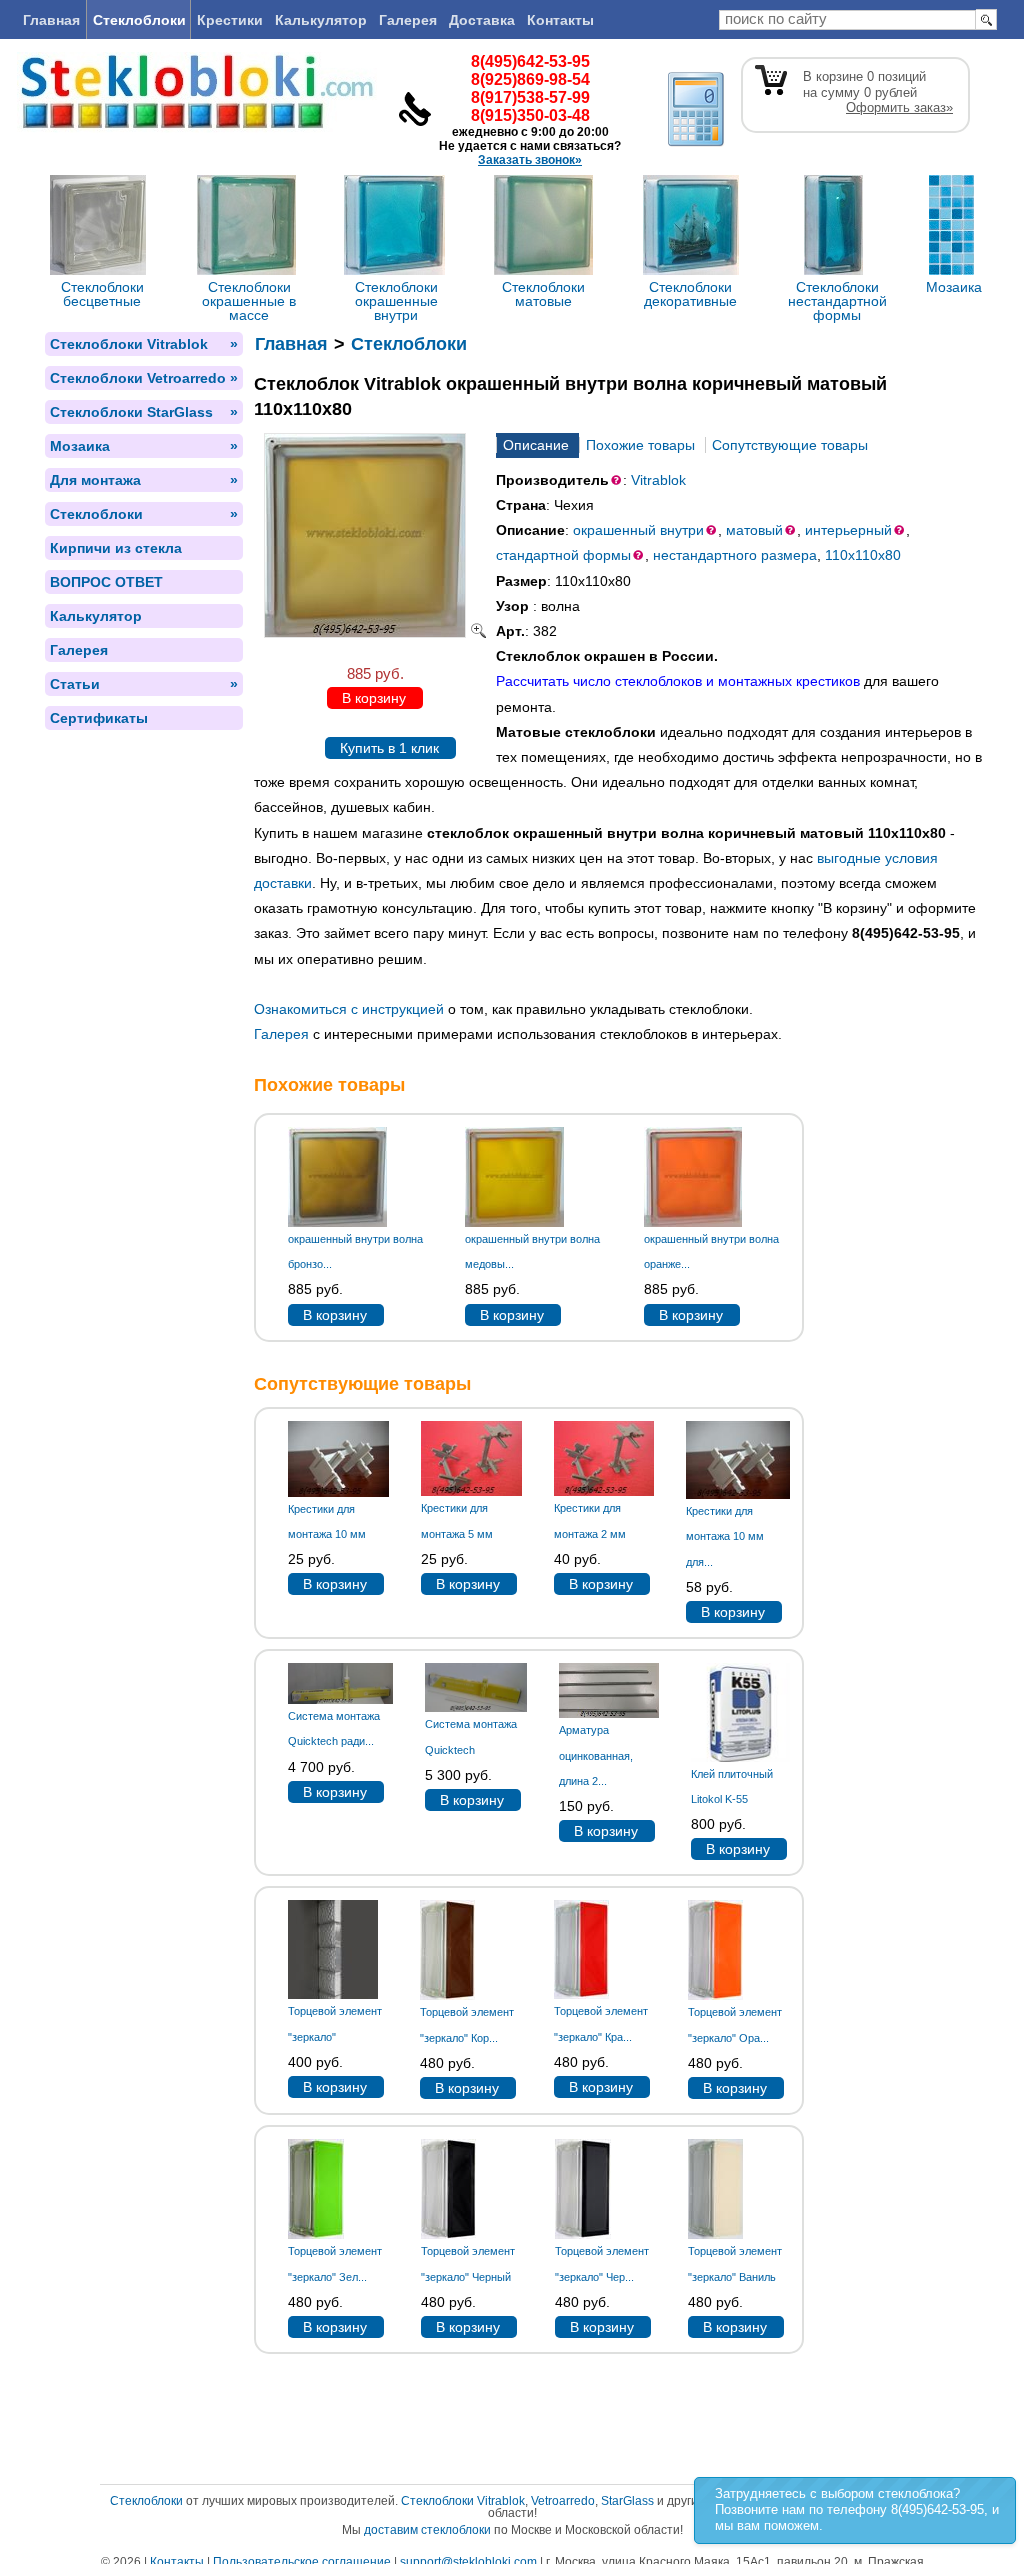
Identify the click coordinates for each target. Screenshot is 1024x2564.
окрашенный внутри (638, 530)
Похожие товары (640, 445)
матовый (754, 530)
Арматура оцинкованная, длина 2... (596, 1755)
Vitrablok (658, 480)
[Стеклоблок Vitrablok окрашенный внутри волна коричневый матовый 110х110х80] (375, 633)
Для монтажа (144, 480)
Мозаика (144, 446)
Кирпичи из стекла (116, 548)
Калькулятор (321, 20)
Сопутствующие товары (790, 445)
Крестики (230, 20)
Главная (51, 20)
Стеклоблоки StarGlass (144, 412)
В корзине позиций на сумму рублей (878, 92)
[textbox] (847, 20)
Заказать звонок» (530, 160)
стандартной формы (563, 555)
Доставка (482, 20)
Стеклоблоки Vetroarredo (144, 378)
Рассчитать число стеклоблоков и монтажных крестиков (678, 681)
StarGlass (627, 2501)
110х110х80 (863, 555)
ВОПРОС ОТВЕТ (106, 582)
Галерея (408, 20)
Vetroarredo (563, 2501)
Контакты (560, 20)
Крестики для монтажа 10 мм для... (725, 1536)
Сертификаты (99, 718)
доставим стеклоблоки (427, 2530)
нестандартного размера (735, 555)
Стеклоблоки (139, 20)
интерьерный (848, 530)
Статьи (144, 684)
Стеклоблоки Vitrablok (144, 344)
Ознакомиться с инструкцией (349, 1009)
